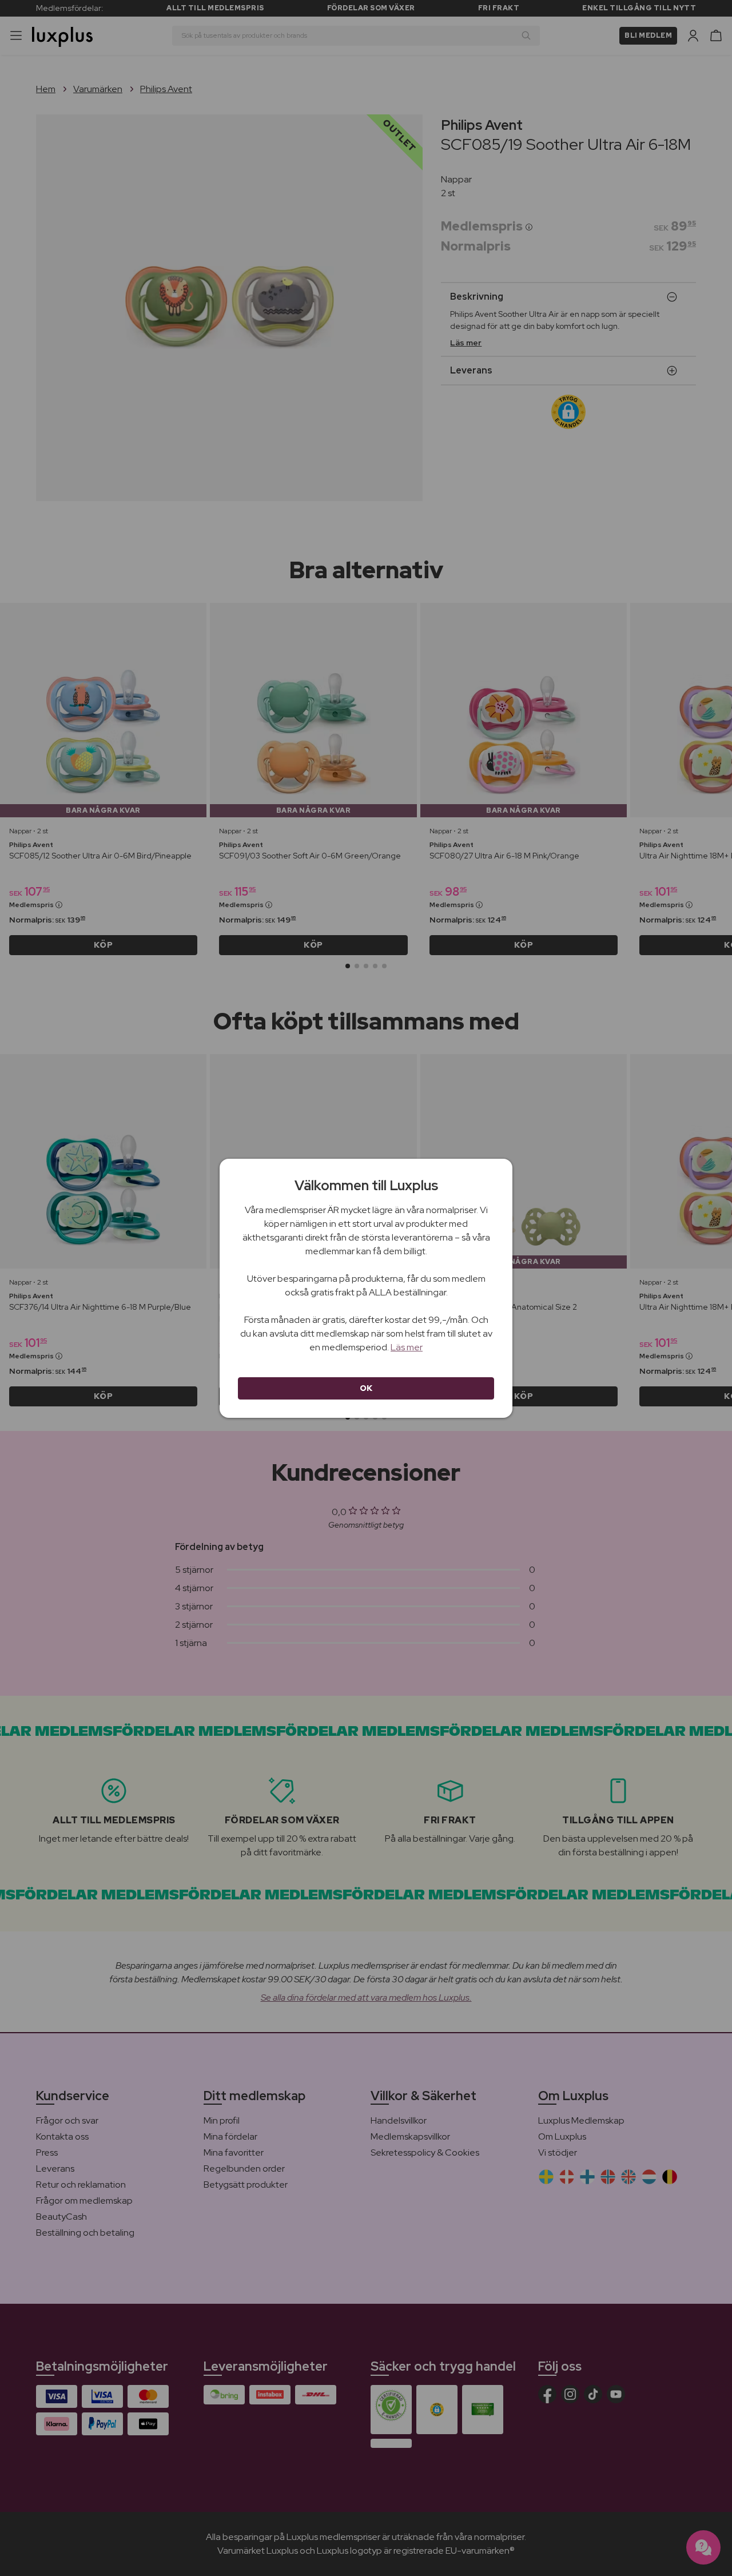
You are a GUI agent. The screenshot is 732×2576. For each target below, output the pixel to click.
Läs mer (407, 1347)
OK (366, 1388)
